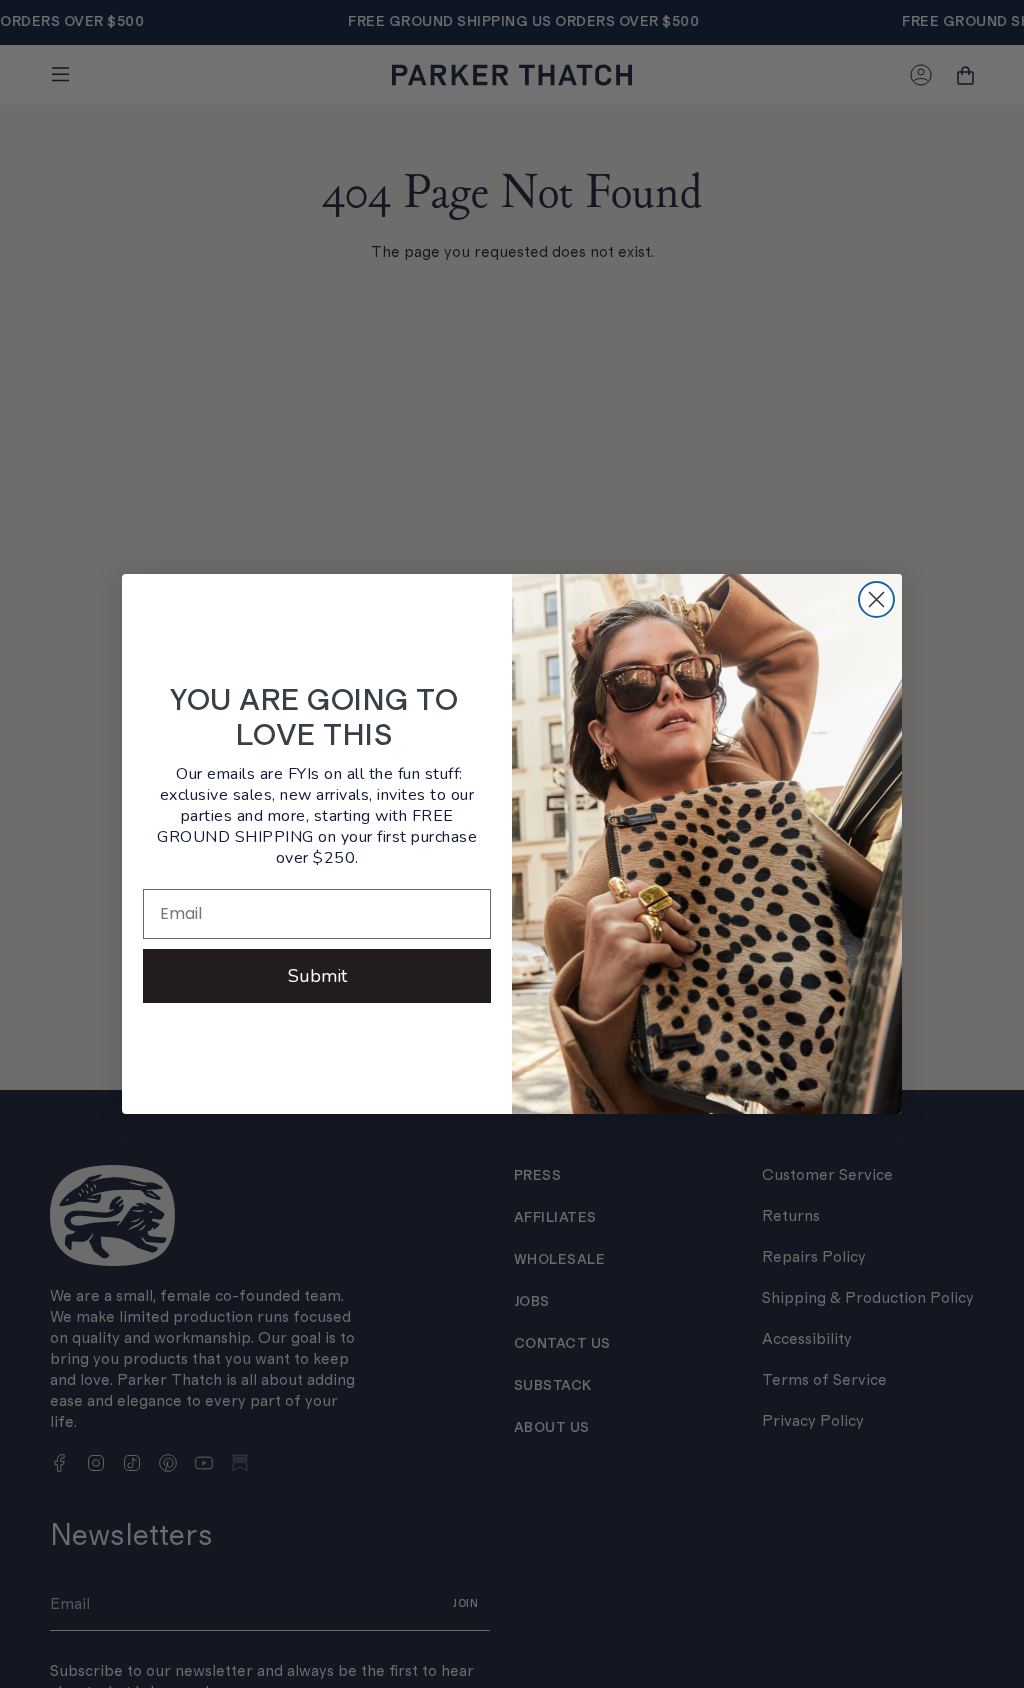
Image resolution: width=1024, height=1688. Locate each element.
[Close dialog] (876, 599)
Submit (317, 976)
